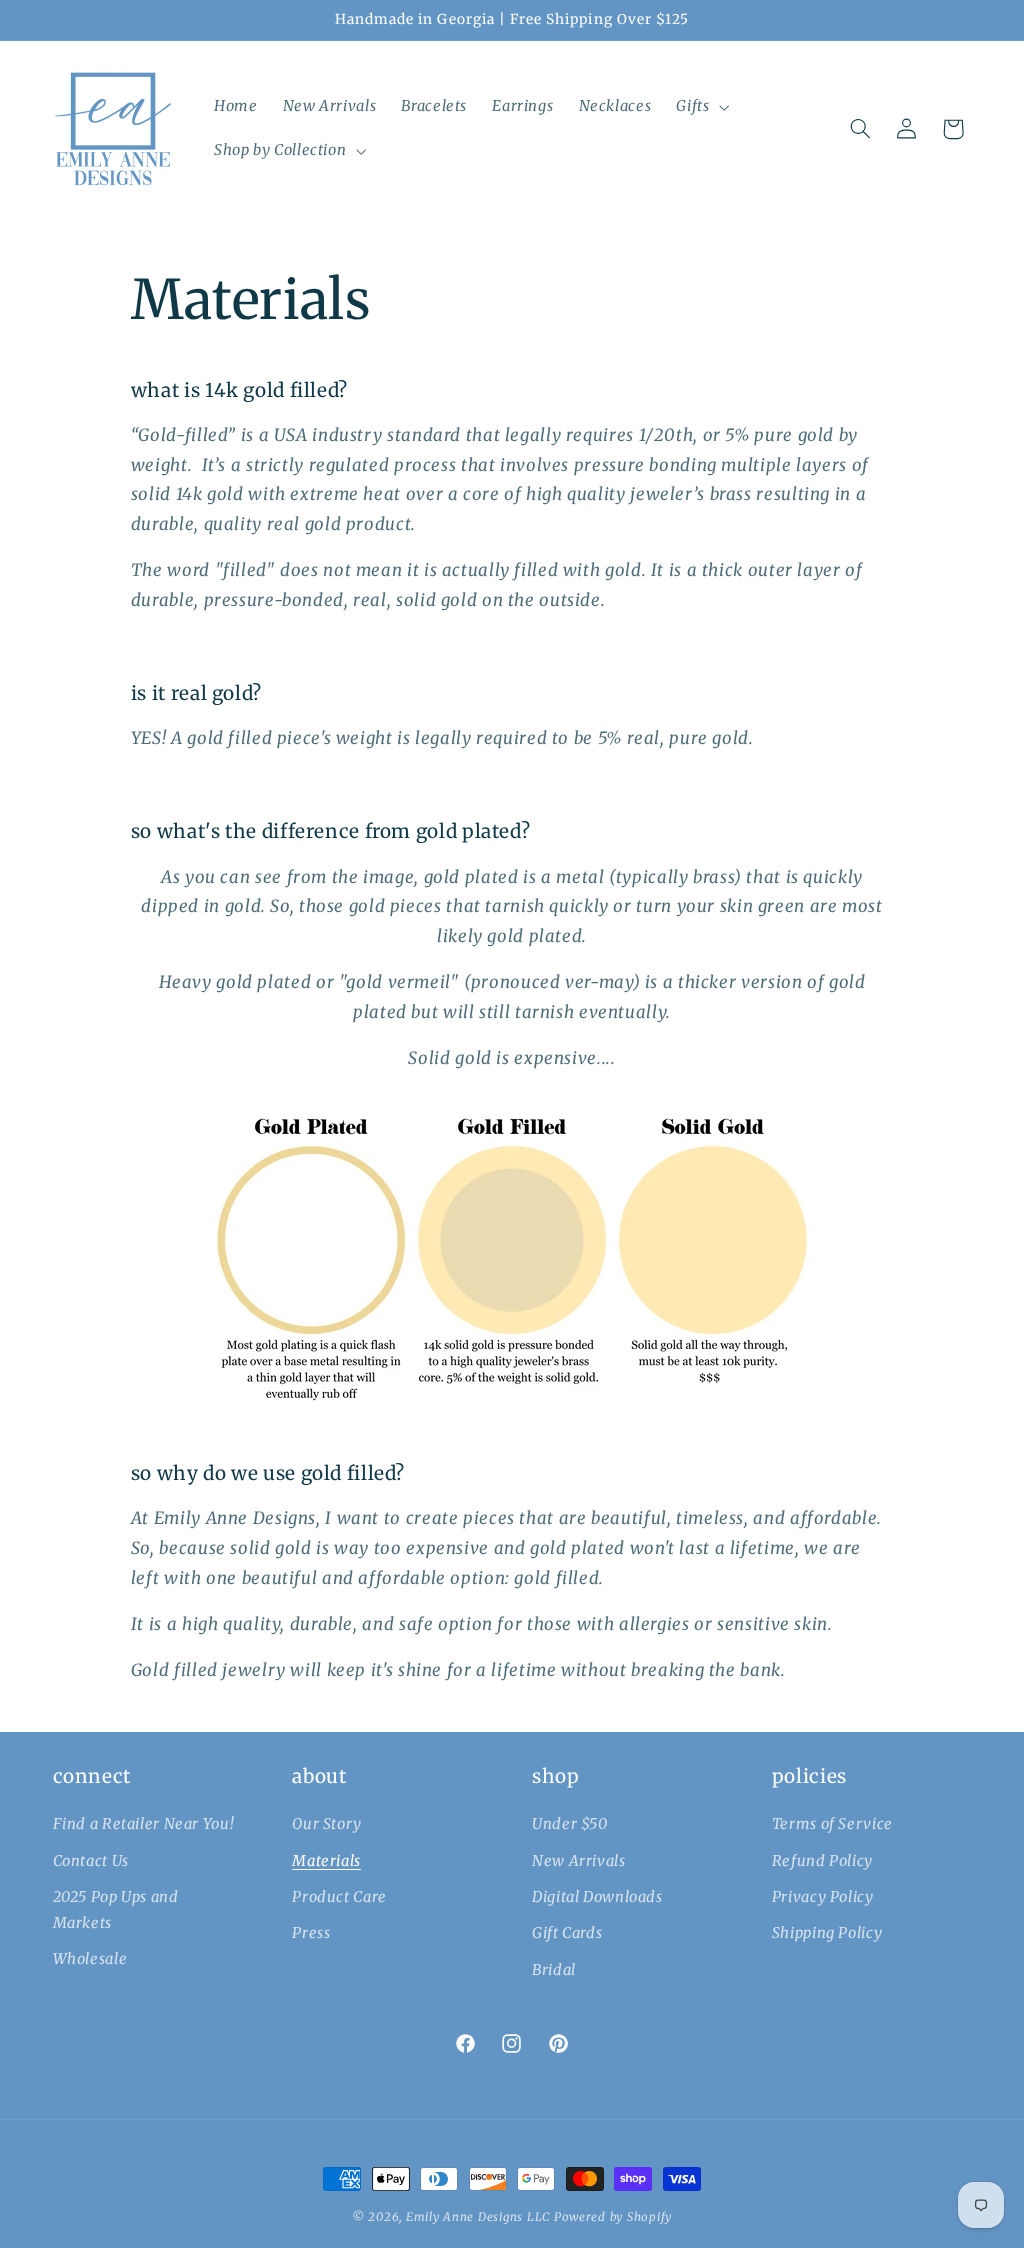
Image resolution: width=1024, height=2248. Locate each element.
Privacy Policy (823, 1897)
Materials (326, 1861)
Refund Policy (822, 1861)
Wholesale (90, 1959)
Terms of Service (832, 1824)
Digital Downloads (597, 1897)
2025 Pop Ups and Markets (116, 1910)
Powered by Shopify (613, 2217)
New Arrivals (579, 1861)
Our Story (327, 1824)
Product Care (339, 1897)
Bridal (554, 1970)
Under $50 (570, 1824)
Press (311, 1933)
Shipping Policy (827, 1933)
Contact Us (91, 1861)
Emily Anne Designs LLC (478, 2217)
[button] (701, 107)
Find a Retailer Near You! (144, 1824)
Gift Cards (567, 1933)
